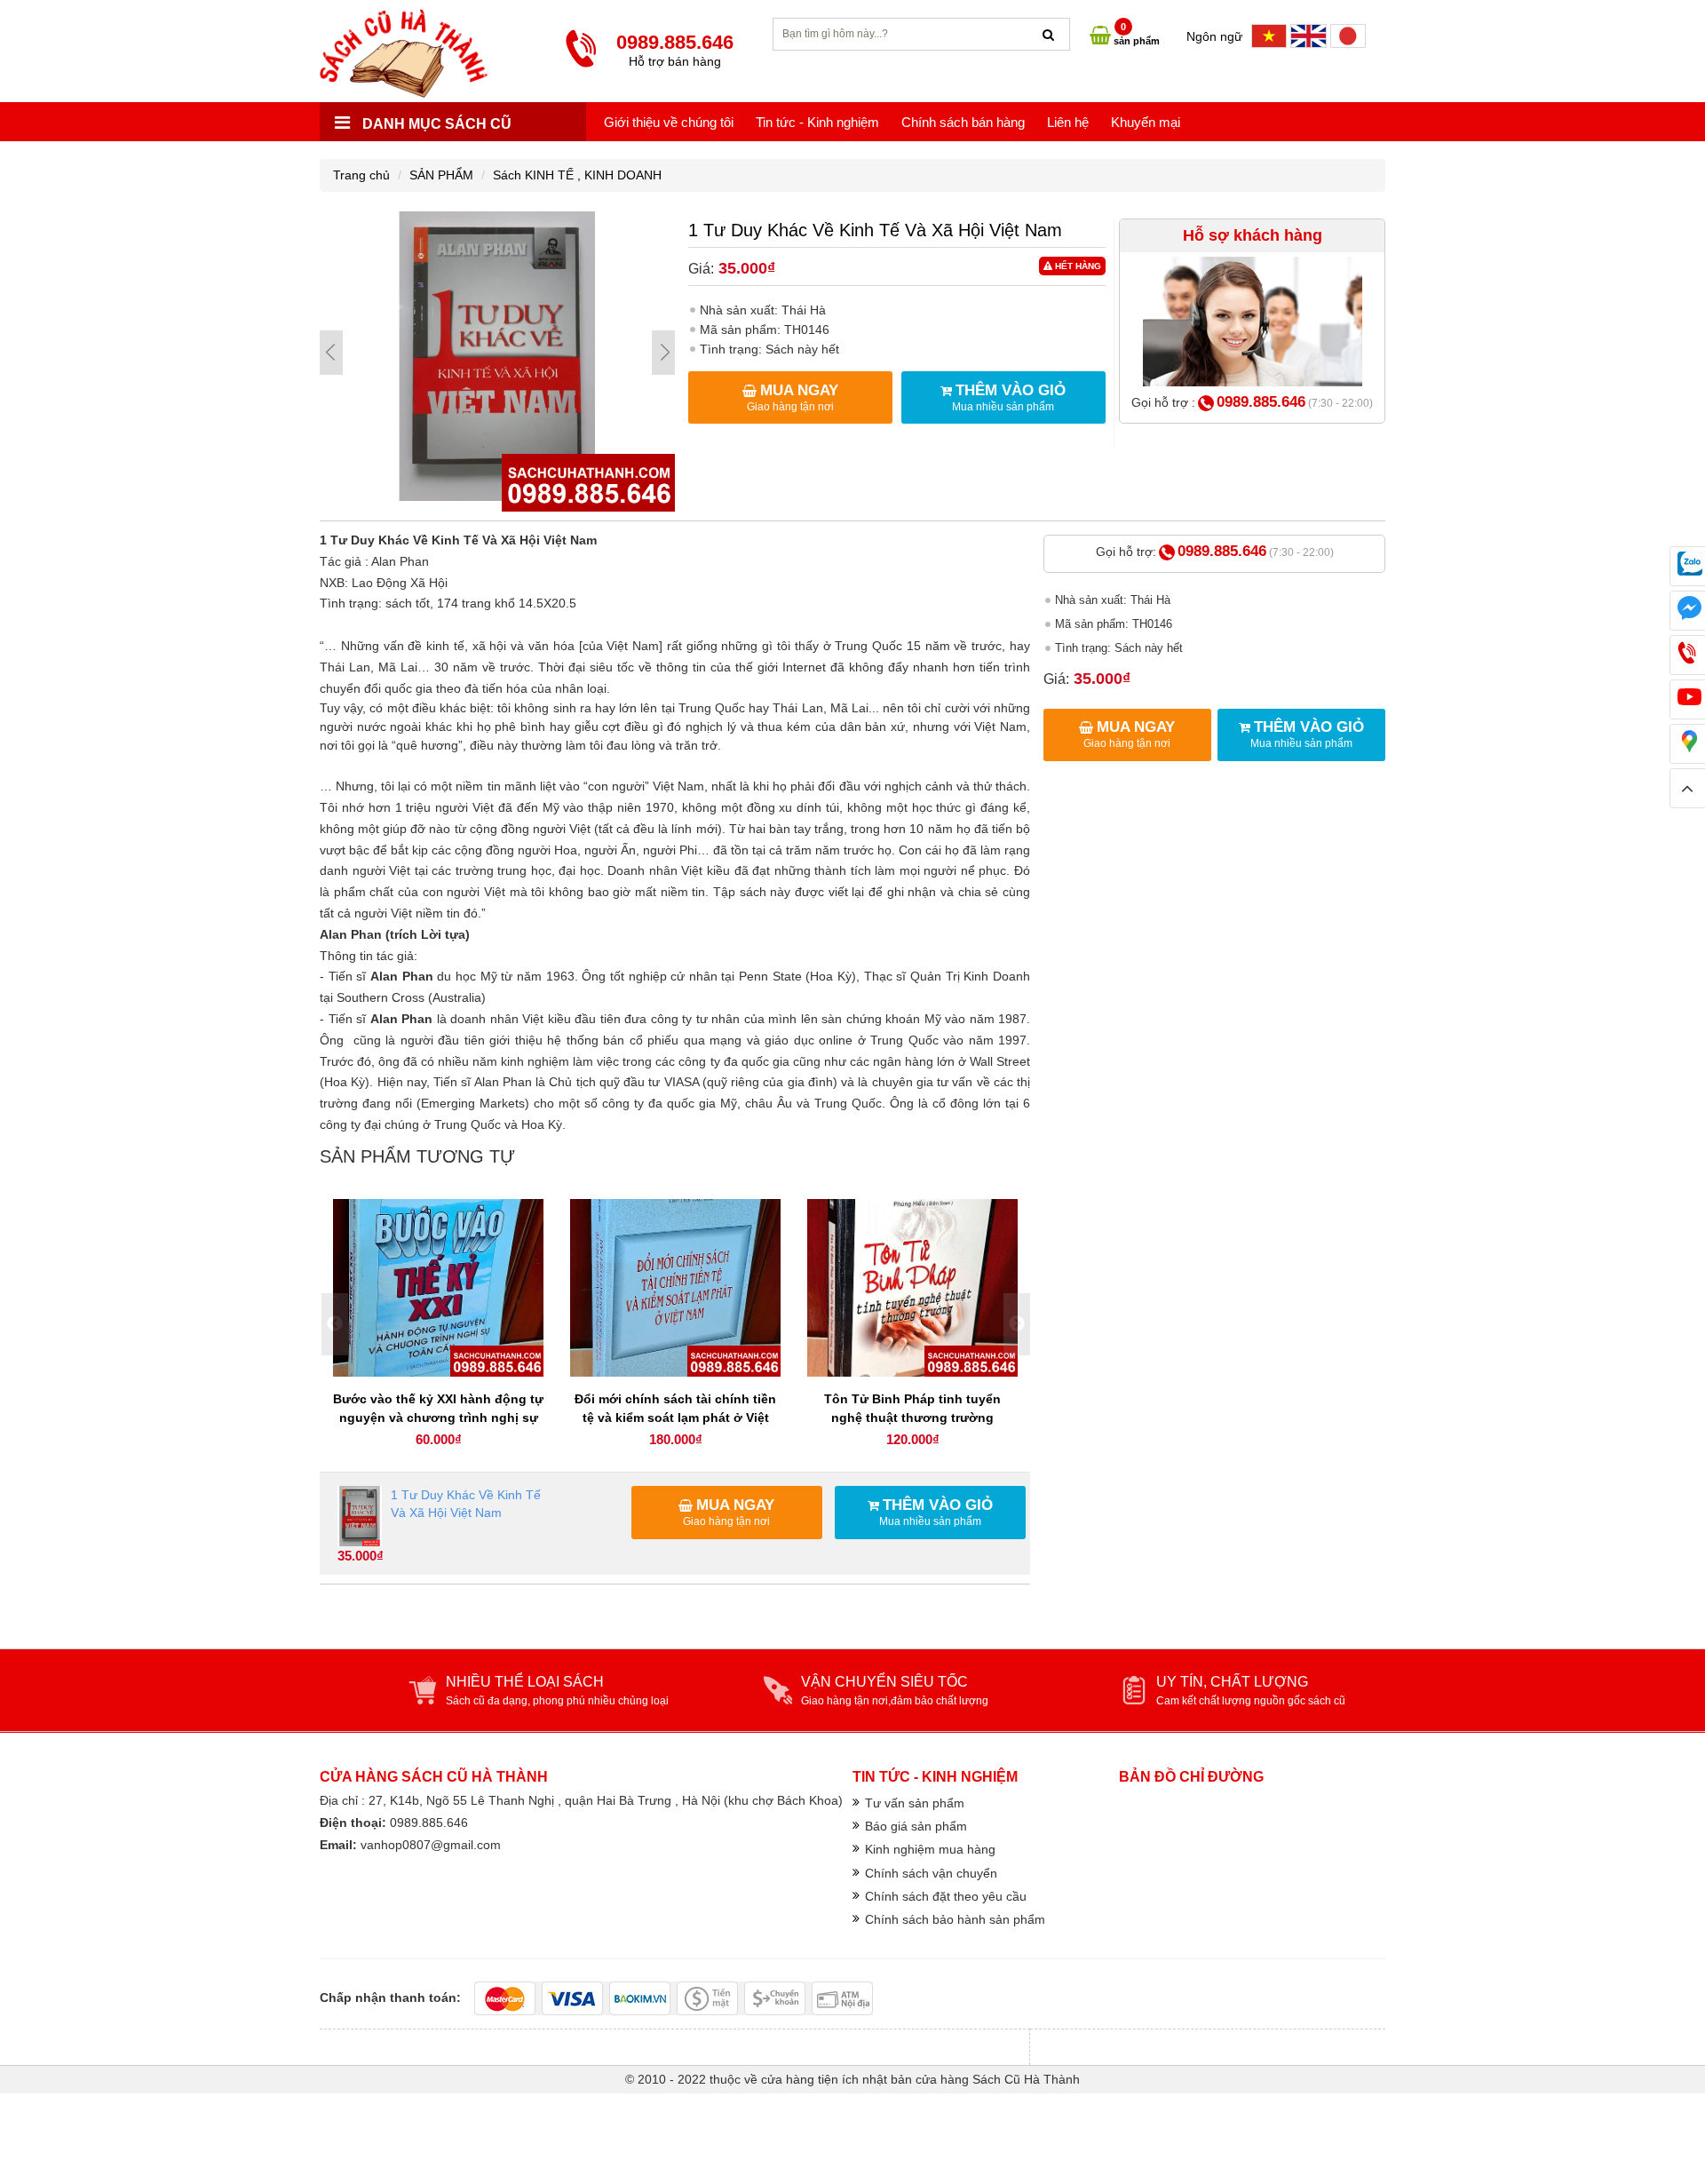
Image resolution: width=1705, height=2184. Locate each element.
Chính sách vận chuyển (931, 1873)
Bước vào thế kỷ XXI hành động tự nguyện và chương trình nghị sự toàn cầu (438, 1418)
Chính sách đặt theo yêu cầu (946, 1896)
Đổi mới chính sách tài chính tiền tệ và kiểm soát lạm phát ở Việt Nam (675, 1418)
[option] (438, 1325)
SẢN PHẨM (441, 175)
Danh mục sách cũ (435, 124)
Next (663, 353)
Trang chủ (361, 175)
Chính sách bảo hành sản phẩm (955, 1919)
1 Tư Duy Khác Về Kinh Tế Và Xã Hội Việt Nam (466, 1504)
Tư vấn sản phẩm (915, 1803)
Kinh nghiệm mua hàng (930, 1849)
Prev (331, 353)
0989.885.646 (1261, 402)
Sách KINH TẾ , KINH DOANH (577, 175)
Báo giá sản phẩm (916, 1826)
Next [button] (1017, 1324)
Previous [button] (335, 1324)
